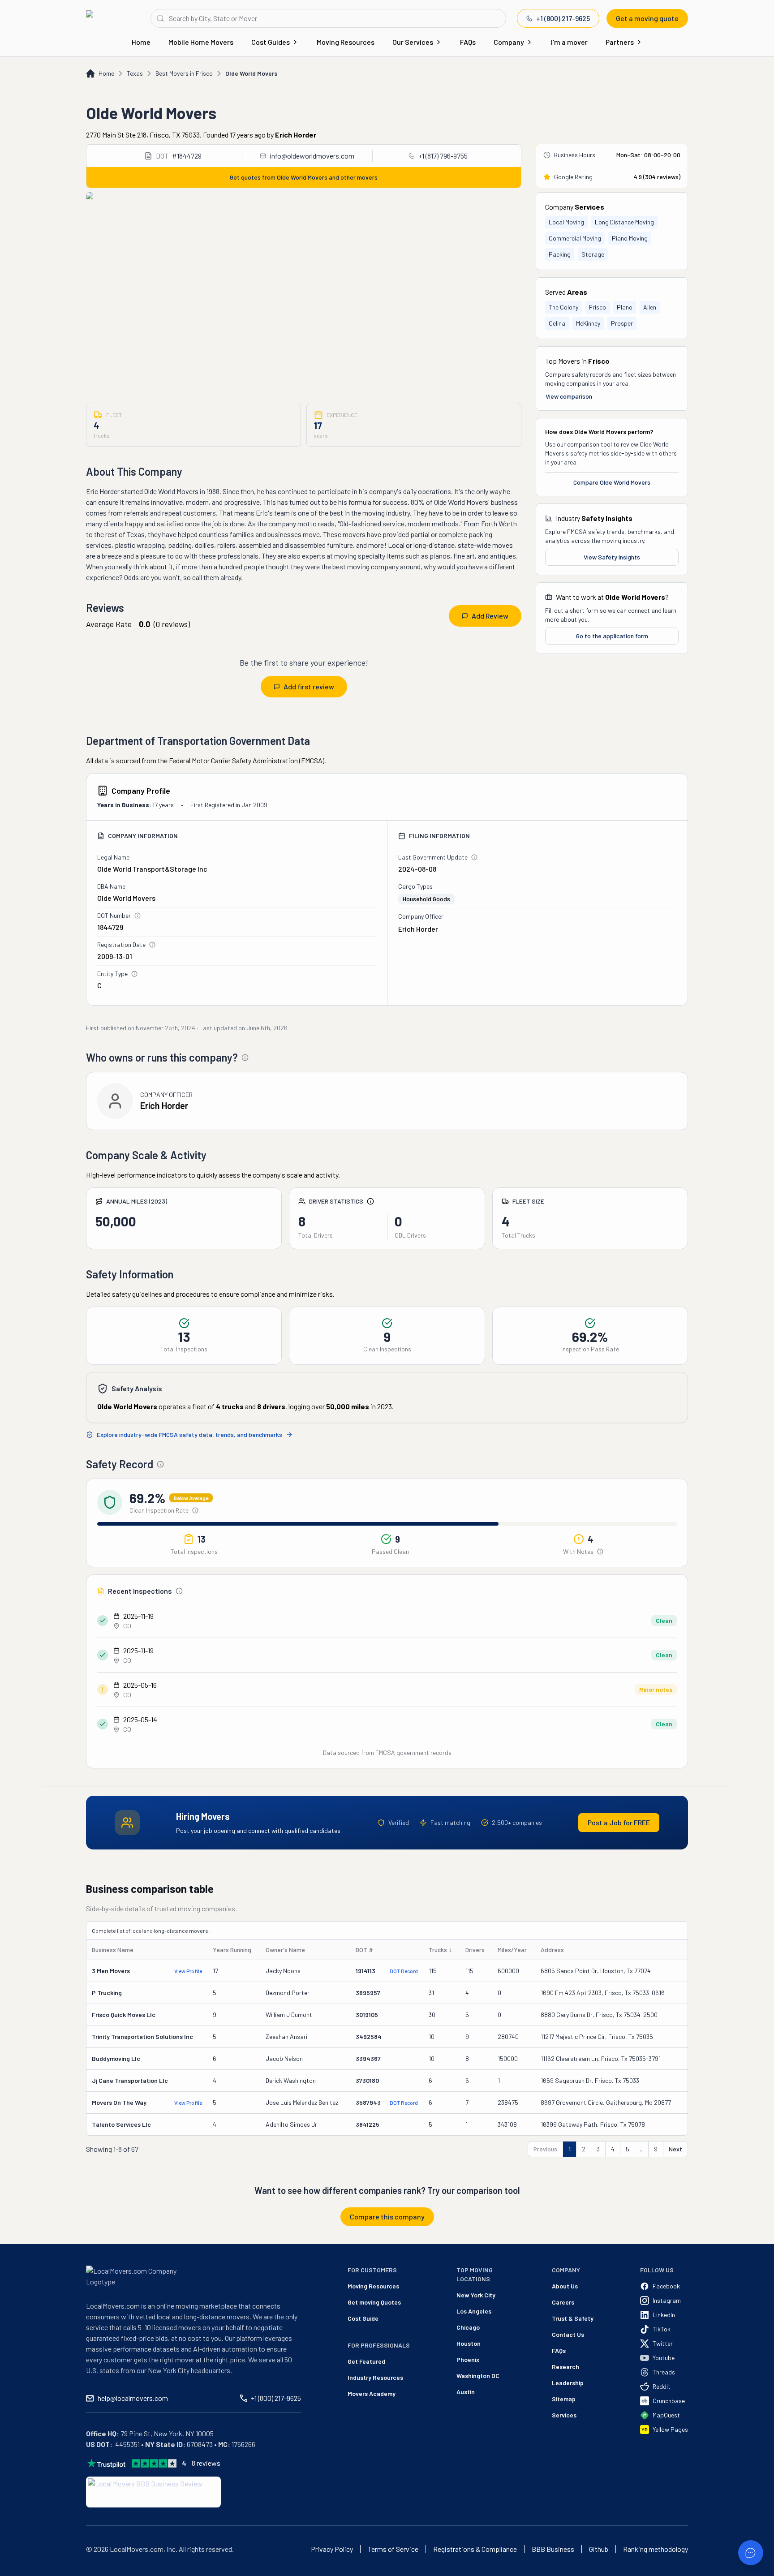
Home (141, 42)
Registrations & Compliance (475, 2549)
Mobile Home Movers (201, 42)
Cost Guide (363, 2318)
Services (564, 2415)
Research (565, 2367)
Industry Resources (375, 2377)
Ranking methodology (656, 2549)
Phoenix (468, 2359)
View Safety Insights (612, 557)
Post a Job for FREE (619, 1822)
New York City (476, 2295)
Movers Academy (372, 2393)
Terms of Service (393, 2549)
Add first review (309, 686)
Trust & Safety (573, 2318)
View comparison (569, 396)
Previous (545, 2149)
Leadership (568, 2383)
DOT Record (404, 1971)
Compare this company (387, 2217)
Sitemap (564, 2399)
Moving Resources (346, 42)
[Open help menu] (751, 2553)
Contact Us (568, 2334)
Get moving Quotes (374, 2302)
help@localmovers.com (133, 2398)
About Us (565, 2286)
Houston (469, 2343)
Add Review (490, 616)
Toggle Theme (21, 2570)
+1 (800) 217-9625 (563, 18)
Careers (563, 2302)
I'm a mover (569, 42)
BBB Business (553, 2549)
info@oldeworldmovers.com (312, 156)
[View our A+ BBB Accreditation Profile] (153, 2492)
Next (675, 2149)
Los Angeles (474, 2311)
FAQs (468, 42)
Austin (466, 2392)
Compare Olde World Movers (612, 482)
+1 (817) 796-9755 (443, 156)
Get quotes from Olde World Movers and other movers (304, 177)
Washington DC (478, 2376)
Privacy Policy (332, 2549)
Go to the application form (612, 636)
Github (599, 2549)
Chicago (468, 2327)
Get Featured (366, 2361)
